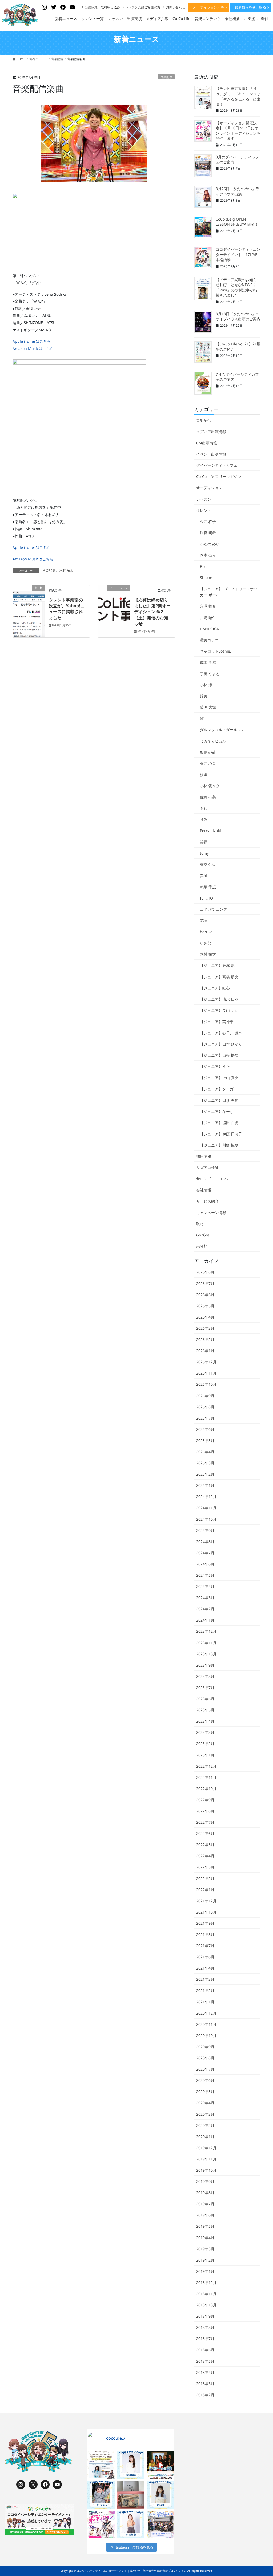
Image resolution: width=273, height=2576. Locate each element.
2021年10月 (206, 1912)
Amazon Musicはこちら (33, 348)
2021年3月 (205, 1979)
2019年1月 (205, 2271)
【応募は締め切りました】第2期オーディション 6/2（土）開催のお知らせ (152, 612)
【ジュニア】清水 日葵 (219, 999)
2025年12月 (206, 1362)
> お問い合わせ (174, 7)
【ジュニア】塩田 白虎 (219, 1123)
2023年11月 (206, 1643)
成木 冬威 (208, 662)
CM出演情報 (207, 443)
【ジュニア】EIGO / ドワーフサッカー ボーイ (229, 592)
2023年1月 (205, 1755)
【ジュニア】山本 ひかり (221, 1044)
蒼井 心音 (208, 763)
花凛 (204, 920)
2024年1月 (205, 1620)
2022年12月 (206, 1766)
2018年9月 (205, 2316)
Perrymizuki (210, 831)
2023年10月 (206, 1654)
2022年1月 (205, 1890)
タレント (204, 510)
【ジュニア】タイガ (217, 1089)
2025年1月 (205, 1485)
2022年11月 (206, 1777)
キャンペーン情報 (211, 1213)
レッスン (204, 499)
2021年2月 (205, 1990)
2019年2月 (205, 2260)
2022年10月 (206, 1789)
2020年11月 (206, 2024)
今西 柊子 (208, 522)
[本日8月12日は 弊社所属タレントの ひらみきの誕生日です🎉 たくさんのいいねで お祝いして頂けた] (161, 2495)
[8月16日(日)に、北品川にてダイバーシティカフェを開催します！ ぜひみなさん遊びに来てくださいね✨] (161, 2525)
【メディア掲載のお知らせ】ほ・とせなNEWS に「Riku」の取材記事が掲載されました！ (236, 287)
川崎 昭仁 (208, 618)
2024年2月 (205, 1609)
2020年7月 (205, 2069)
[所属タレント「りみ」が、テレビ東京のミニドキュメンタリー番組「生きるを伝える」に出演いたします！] (101, 2465)
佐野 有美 (208, 797)
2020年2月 (205, 2125)
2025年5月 (205, 1441)
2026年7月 (205, 1283)
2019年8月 (205, 2193)
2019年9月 (205, 2181)
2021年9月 (205, 1923)
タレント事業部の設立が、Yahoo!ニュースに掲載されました (67, 609)
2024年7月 (205, 1553)
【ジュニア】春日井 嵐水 (221, 1033)
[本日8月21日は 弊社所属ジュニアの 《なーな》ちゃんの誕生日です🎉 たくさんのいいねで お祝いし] (101, 2495)
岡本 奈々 (208, 555)
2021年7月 (205, 1946)
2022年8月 (205, 1811)
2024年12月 (206, 1497)
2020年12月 (206, 2013)
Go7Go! (203, 1235)
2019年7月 (205, 2204)
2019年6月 (205, 2215)
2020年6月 (205, 2080)
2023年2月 (205, 1744)
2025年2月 (205, 1474)
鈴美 (204, 696)
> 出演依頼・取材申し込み (101, 7)
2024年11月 (206, 1508)
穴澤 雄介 (208, 606)
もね (204, 808)
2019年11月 (206, 2159)
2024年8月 (205, 1542)
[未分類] (29, 594)
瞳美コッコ (209, 640)
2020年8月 (205, 2058)
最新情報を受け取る (250, 7)
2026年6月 (205, 1295)
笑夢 (204, 842)
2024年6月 (205, 1564)
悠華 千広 (208, 887)
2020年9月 (205, 2047)
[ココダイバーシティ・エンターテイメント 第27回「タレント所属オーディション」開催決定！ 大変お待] (161, 2465)
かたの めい (210, 544)
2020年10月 (206, 2036)
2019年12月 (206, 2148)
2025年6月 (205, 1429)
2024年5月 (205, 1575)
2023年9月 (205, 1665)
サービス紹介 (207, 1201)
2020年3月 (205, 2114)
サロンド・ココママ (213, 1179)
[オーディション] (114, 594)
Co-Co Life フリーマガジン (219, 476)
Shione (206, 578)
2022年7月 (205, 1822)
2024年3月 (205, 1598)
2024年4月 (205, 1586)
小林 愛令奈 (210, 786)
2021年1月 (205, 2002)
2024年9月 (205, 1530)
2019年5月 (205, 2226)
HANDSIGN (210, 629)
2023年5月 (205, 1710)
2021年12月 (206, 1901)
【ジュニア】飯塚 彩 (217, 965)
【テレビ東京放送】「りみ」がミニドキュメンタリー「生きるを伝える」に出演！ (238, 96)
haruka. (207, 932)
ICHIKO (206, 898)
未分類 (202, 1246)
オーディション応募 (209, 7)
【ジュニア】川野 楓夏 (219, 1145)
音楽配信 (166, 77)
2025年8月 (205, 1407)
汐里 (204, 775)
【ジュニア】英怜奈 (217, 1022)
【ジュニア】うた (215, 1066)
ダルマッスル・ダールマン (222, 730)
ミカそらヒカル (213, 741)
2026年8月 (205, 1272)
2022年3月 (205, 1867)
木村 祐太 (66, 570)
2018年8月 (205, 2327)
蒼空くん (207, 864)
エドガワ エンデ (214, 909)
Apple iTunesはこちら (32, 341)
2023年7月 (205, 1688)
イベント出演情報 (211, 454)
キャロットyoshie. (216, 651)
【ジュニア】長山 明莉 (219, 1010)
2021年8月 (205, 1934)
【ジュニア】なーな (217, 1111)
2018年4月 (205, 2372)
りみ (204, 819)
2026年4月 (205, 1317)
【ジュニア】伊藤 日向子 (221, 1134)
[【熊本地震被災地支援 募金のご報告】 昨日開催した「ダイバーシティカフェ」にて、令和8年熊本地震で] (131, 2495)
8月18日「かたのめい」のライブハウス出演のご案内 (238, 316)
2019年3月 (205, 2249)
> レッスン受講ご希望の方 (142, 7)
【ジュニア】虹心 (215, 988)
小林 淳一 (208, 685)
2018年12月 (206, 2283)
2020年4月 (205, 2103)
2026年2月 (205, 1339)
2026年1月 (205, 1351)
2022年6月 (205, 1833)
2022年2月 (205, 1878)
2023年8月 (205, 1676)
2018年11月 (206, 2294)
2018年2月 (205, 2395)
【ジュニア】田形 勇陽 (219, 1100)
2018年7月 (205, 2339)
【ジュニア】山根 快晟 (219, 1055)
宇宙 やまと (210, 674)
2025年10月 (206, 1384)
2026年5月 (205, 1306)
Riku (204, 566)
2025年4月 (205, 1452)
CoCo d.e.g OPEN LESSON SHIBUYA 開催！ (237, 222)
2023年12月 (206, 1631)
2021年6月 (205, 1957)
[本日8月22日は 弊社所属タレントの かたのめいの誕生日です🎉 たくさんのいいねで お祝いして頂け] (131, 2465)
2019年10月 (206, 2170)
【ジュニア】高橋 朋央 (219, 977)
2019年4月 (205, 2238)
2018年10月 (206, 2305)
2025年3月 (205, 1463)
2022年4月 (205, 1856)
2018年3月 (205, 2384)
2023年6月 (205, 1699)
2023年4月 (205, 1721)
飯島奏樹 (207, 752)
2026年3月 (205, 1328)
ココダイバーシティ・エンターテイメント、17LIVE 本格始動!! (238, 254)
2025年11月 (206, 1373)
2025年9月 (205, 1396)
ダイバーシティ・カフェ (217, 465)
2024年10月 (206, 1519)
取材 (200, 1224)
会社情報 (204, 1190)
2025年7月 (205, 1418)
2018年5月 (205, 2361)
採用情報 (204, 1156)
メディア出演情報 (211, 432)
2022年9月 (205, 1800)
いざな (206, 943)
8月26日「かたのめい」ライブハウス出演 (238, 191)
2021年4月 (205, 1968)
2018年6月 (205, 2350)
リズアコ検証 (207, 1167)
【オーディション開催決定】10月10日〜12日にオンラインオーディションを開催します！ (238, 131)
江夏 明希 (208, 533)
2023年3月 (205, 1732)
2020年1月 (205, 2137)
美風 (204, 876)
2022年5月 (205, 1845)
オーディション (209, 488)
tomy (204, 853)
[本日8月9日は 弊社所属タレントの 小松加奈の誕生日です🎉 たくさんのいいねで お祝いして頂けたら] (131, 2525)
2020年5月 (205, 2092)
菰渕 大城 (208, 707)
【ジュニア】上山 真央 (219, 1078)
